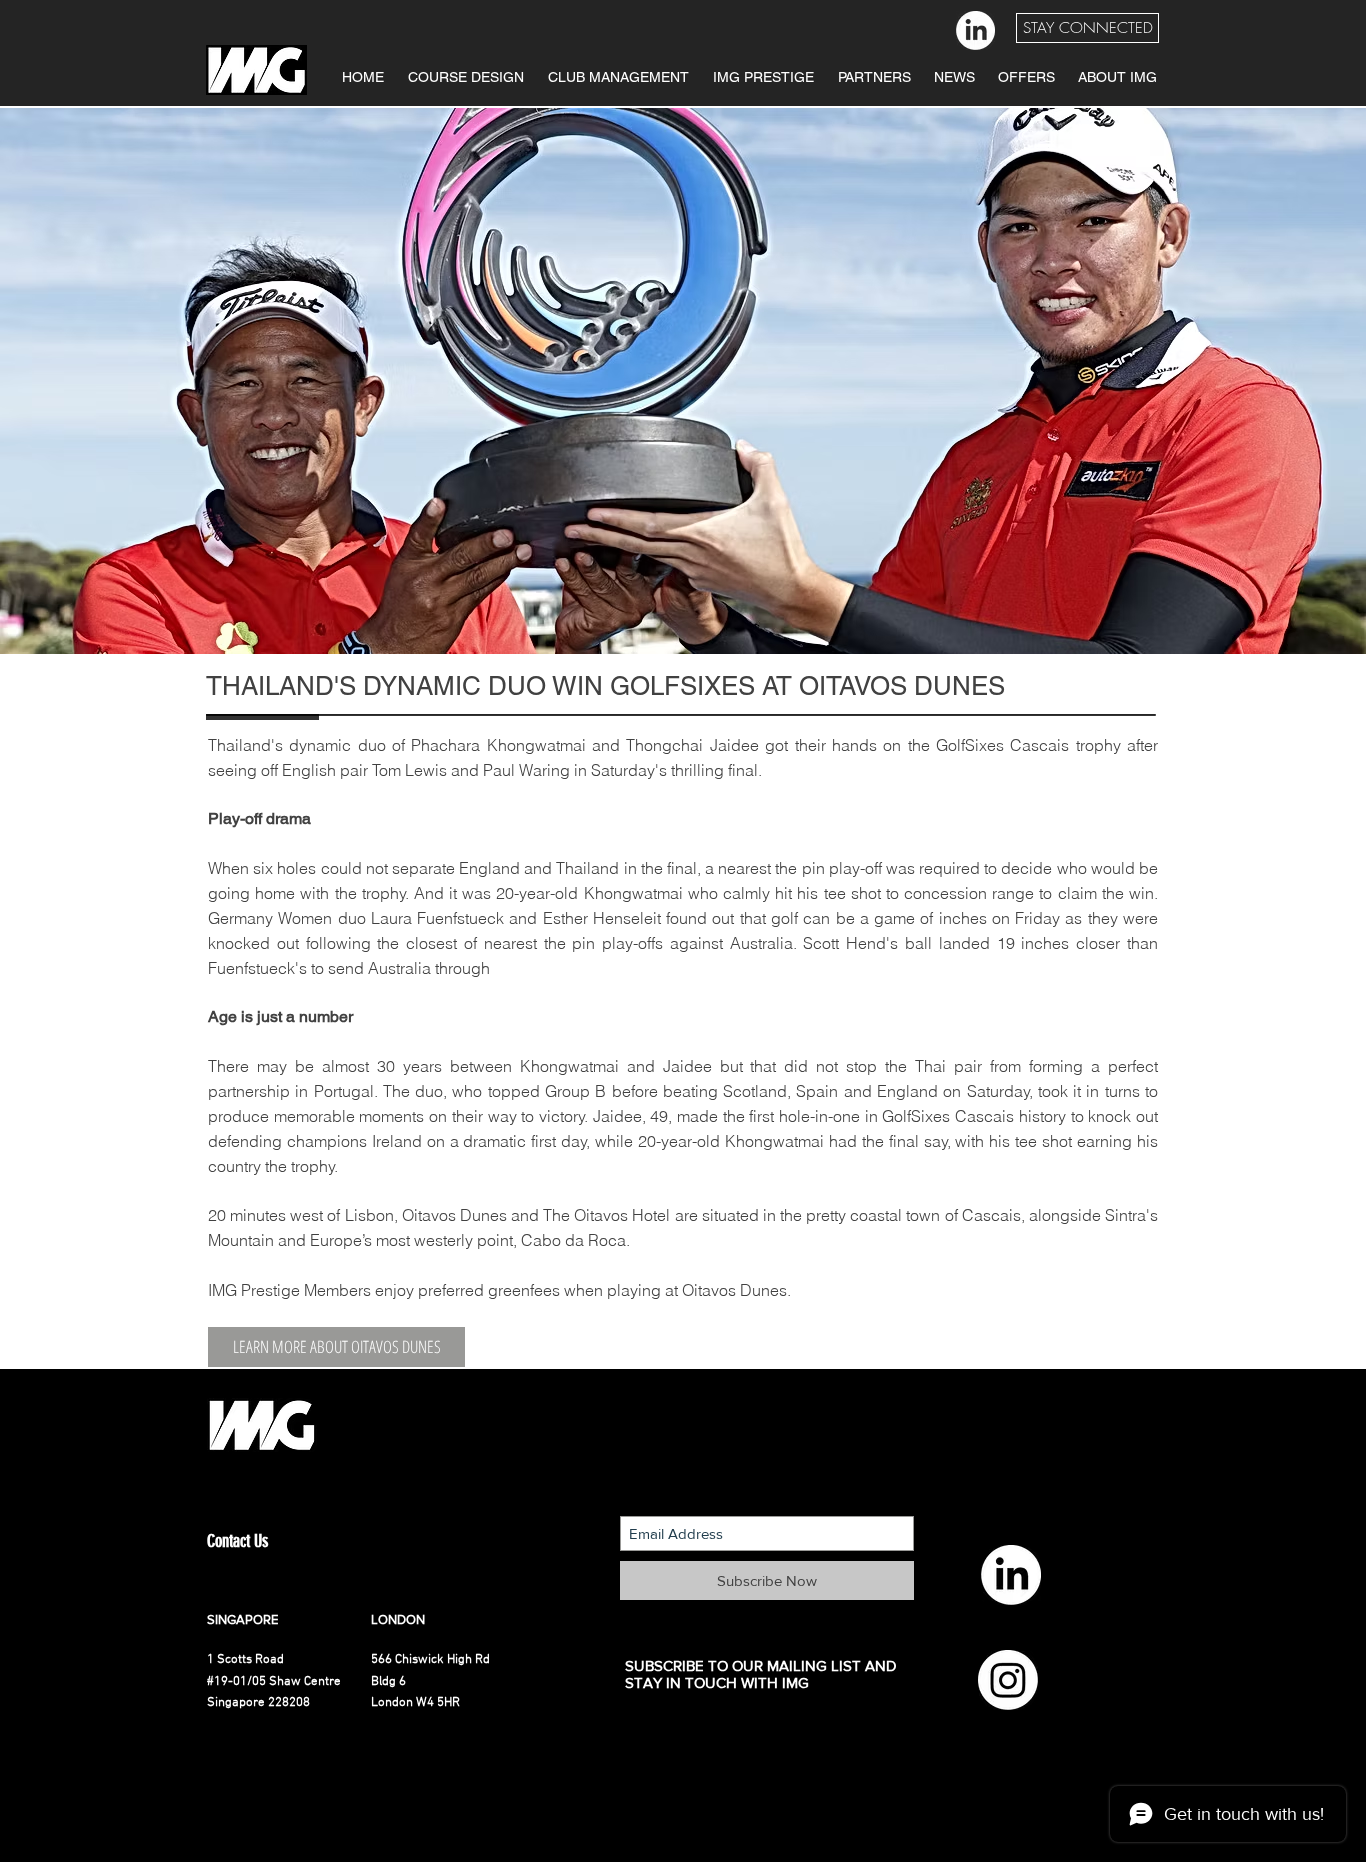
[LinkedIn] (975, 30)
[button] (1087, 28)
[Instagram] (1008, 1680)
